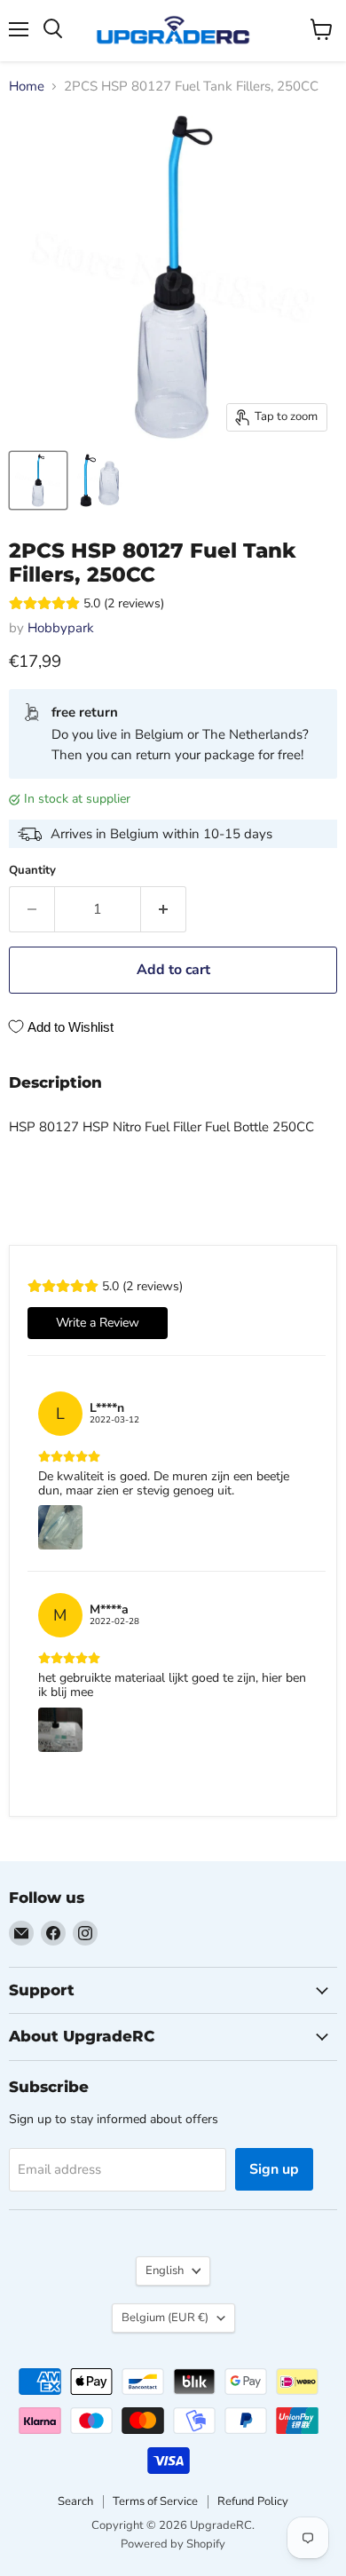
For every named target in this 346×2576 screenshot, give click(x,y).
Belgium (165, 2318)
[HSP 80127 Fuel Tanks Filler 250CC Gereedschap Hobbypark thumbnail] (38, 480)
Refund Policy (253, 2501)
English (165, 2271)
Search (75, 2501)
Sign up (274, 2169)
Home (27, 87)
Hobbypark (61, 628)
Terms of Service (155, 2501)
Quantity (32, 871)
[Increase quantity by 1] (164, 909)
